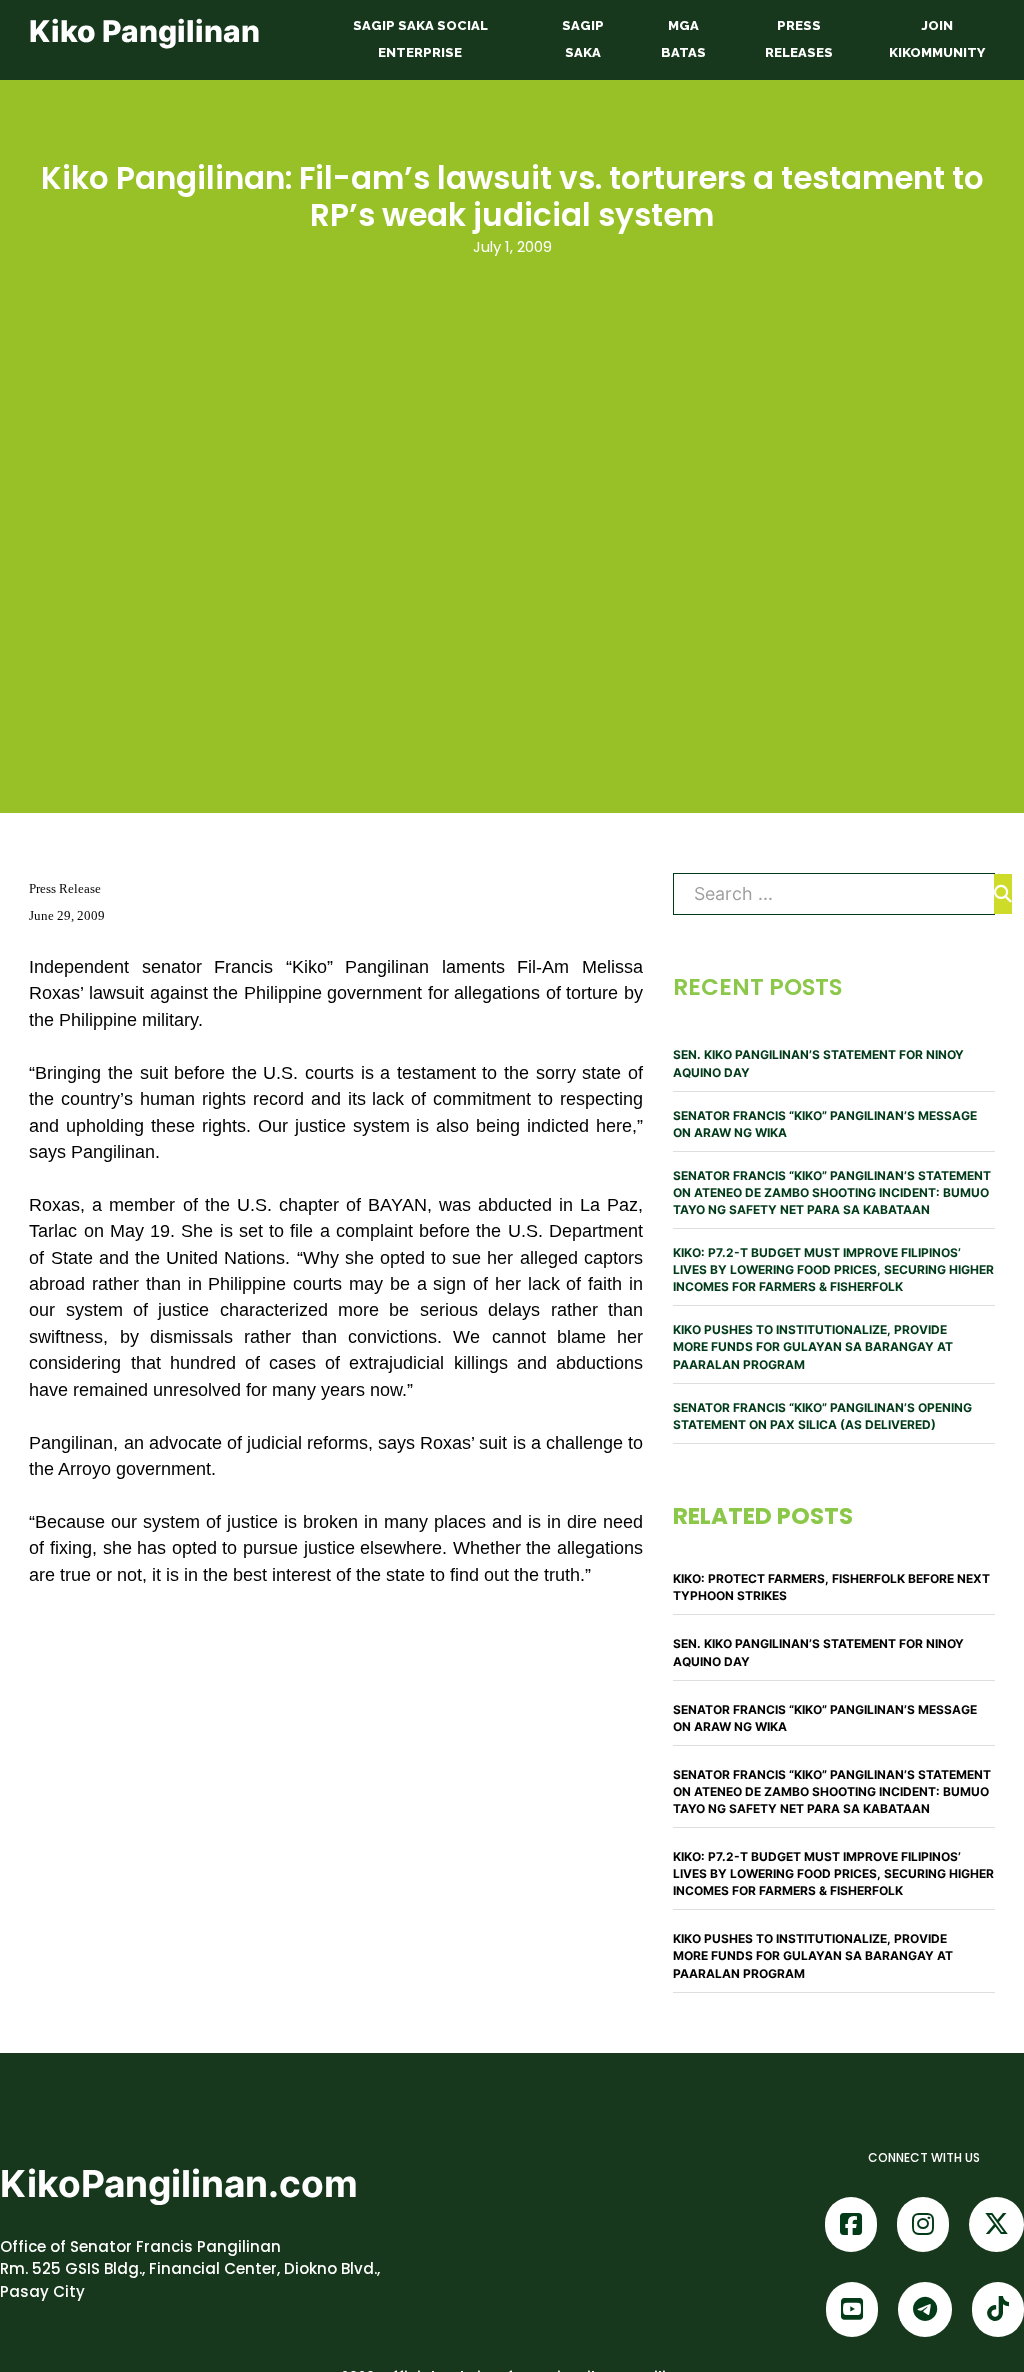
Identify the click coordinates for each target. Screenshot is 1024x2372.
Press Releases (799, 39)
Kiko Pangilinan (144, 31)
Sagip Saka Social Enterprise (420, 39)
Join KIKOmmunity (937, 39)
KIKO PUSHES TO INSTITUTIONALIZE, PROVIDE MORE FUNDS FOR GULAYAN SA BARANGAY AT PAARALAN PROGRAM (813, 1346)
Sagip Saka (583, 39)
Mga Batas (683, 39)
